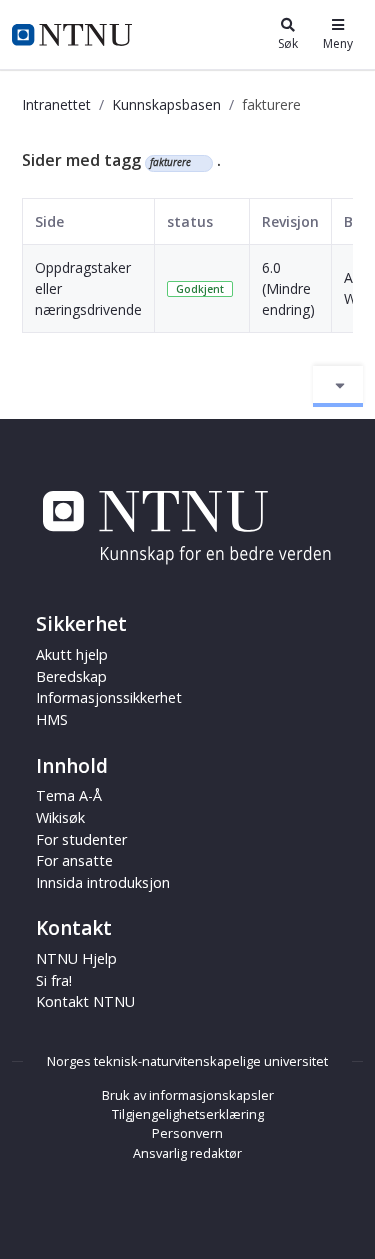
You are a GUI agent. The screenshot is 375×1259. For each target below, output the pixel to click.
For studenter (81, 839)
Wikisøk (60, 817)
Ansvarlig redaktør (187, 1153)
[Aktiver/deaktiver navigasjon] (338, 386)
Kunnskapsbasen (166, 104)
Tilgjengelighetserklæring (188, 1114)
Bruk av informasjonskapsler (188, 1095)
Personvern (187, 1133)
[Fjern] (199, 163)
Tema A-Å (69, 795)
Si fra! (54, 980)
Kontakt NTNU (85, 1001)
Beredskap (71, 676)
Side (49, 221)
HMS (52, 719)
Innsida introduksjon (103, 882)
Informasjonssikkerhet (109, 697)
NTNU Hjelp (76, 958)
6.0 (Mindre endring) (288, 288)
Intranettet (56, 104)
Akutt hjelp (72, 654)
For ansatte (74, 860)
